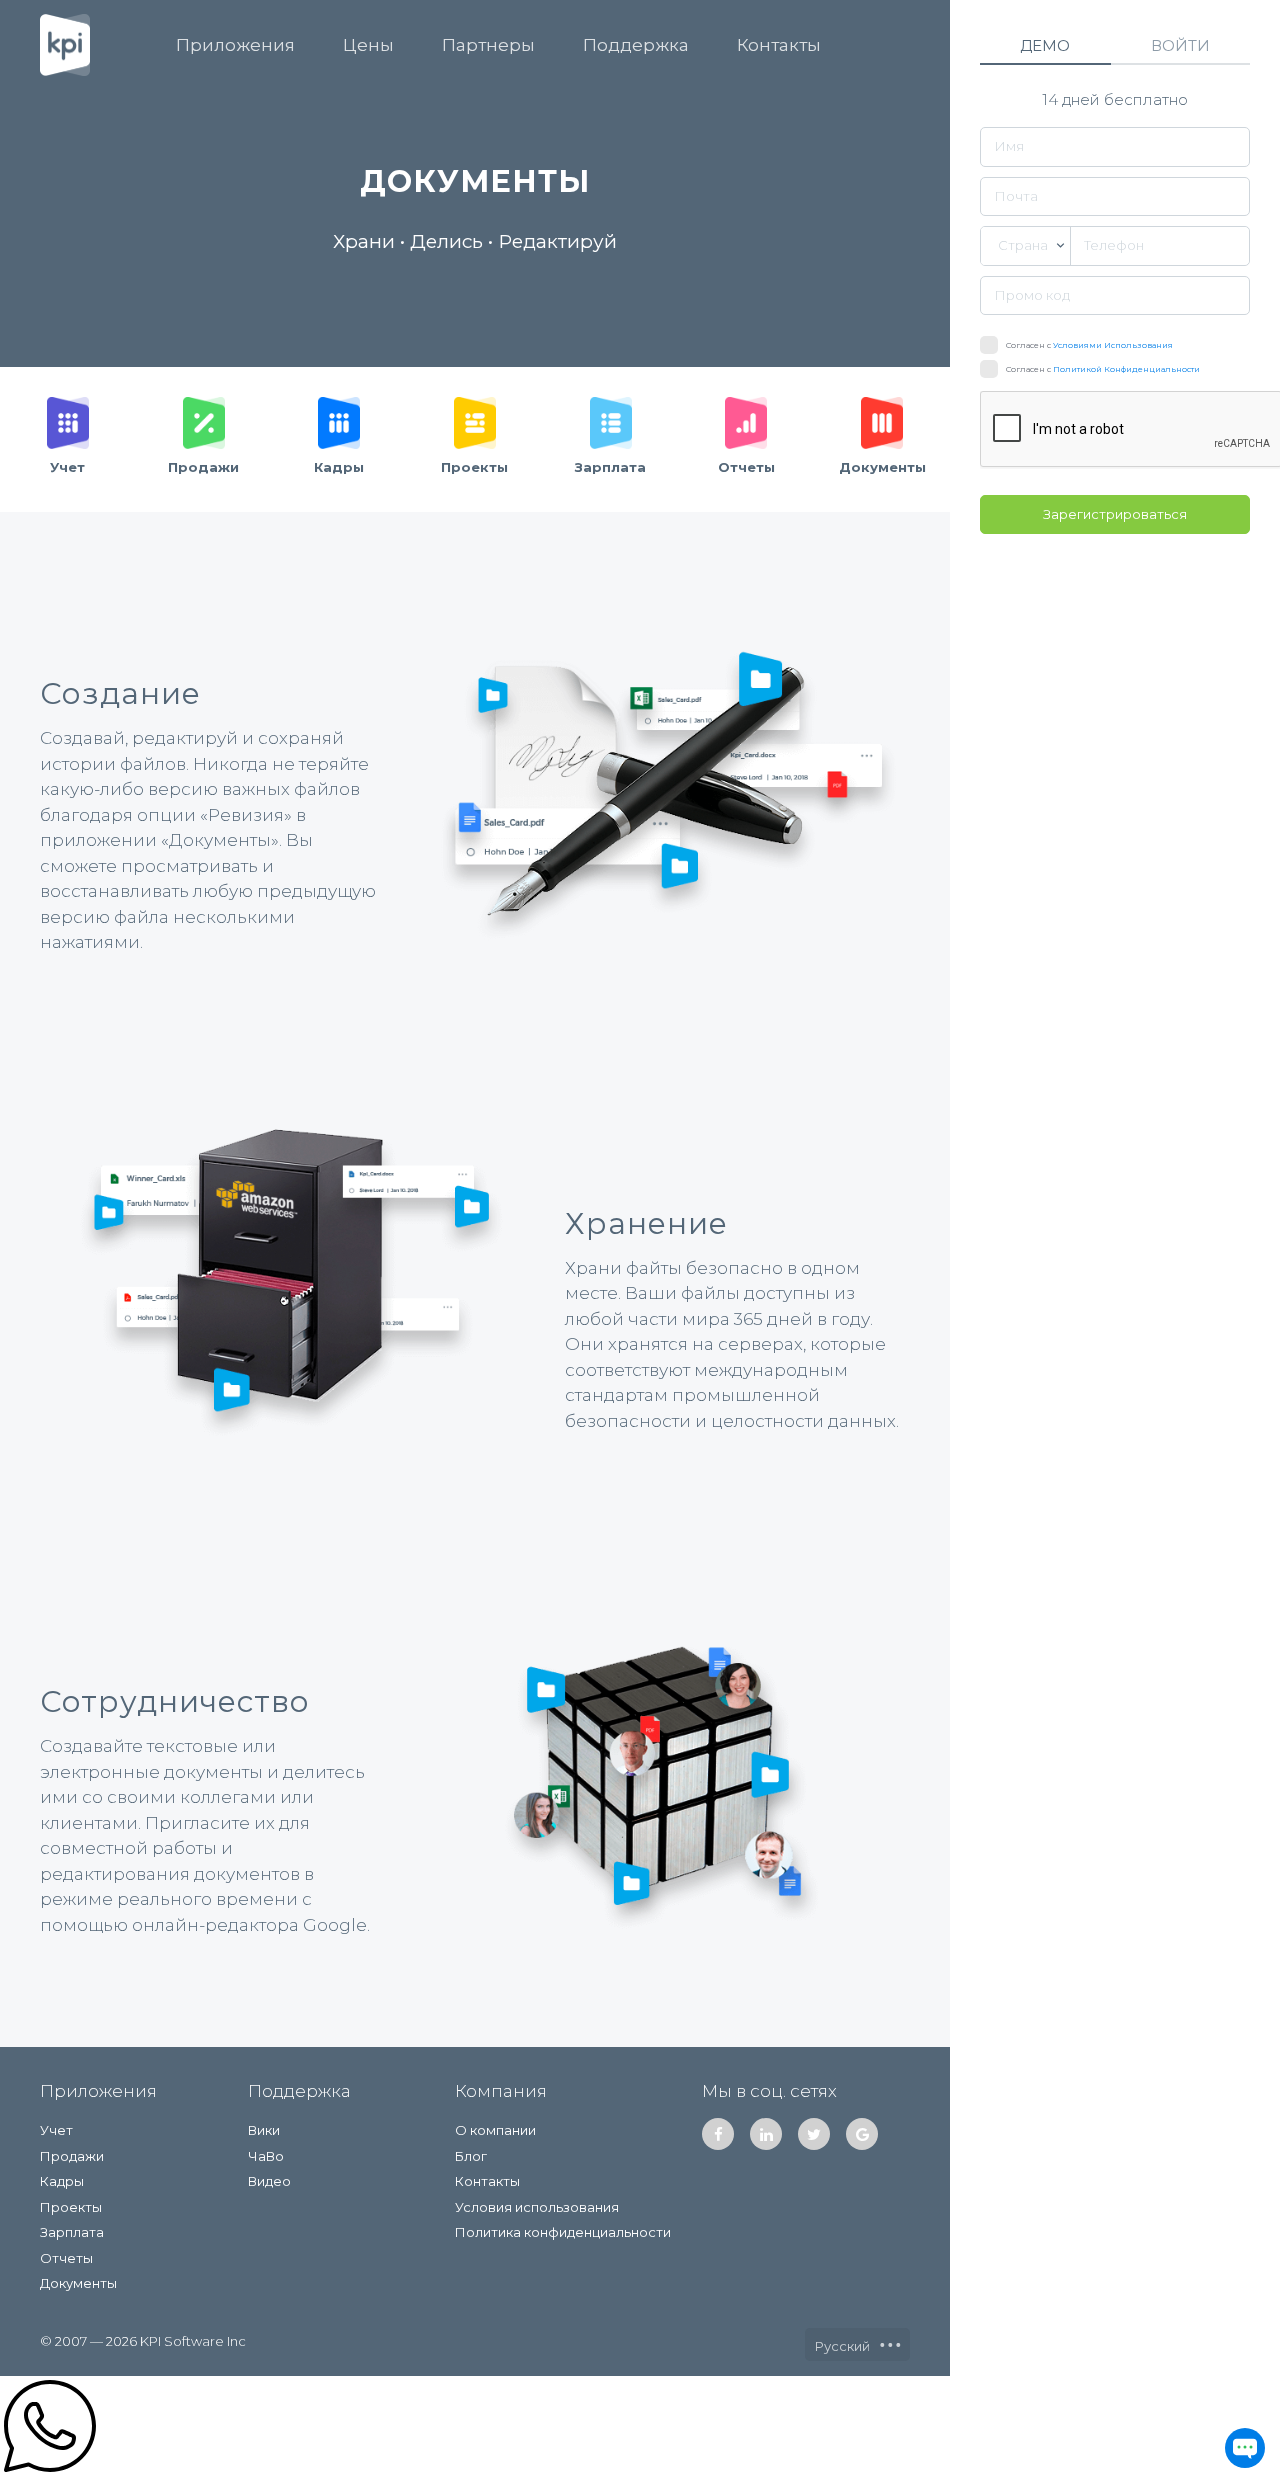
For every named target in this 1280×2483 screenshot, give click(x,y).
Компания (501, 2091)
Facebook (718, 2134)
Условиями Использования (1113, 345)
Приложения (235, 45)
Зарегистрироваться (1115, 514)
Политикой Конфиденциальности (1126, 369)
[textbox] (1025, 246)
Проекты (71, 2207)
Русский (844, 2346)
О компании (495, 2130)
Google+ (814, 2134)
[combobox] (1025, 246)
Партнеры (488, 45)
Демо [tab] (1045, 45)
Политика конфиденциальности (563, 2232)
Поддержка (636, 45)
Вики (264, 2130)
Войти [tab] (1180, 45)
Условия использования (537, 2207)
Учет (56, 2130)
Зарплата (72, 2232)
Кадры (62, 2181)
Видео (269, 2181)
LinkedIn (766, 2134)
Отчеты (66, 2258)
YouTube (862, 2134)
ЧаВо (266, 2156)
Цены (368, 45)
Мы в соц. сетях (769, 2091)
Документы (78, 2283)
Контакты (779, 45)
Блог (471, 2156)
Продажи (72, 2156)
